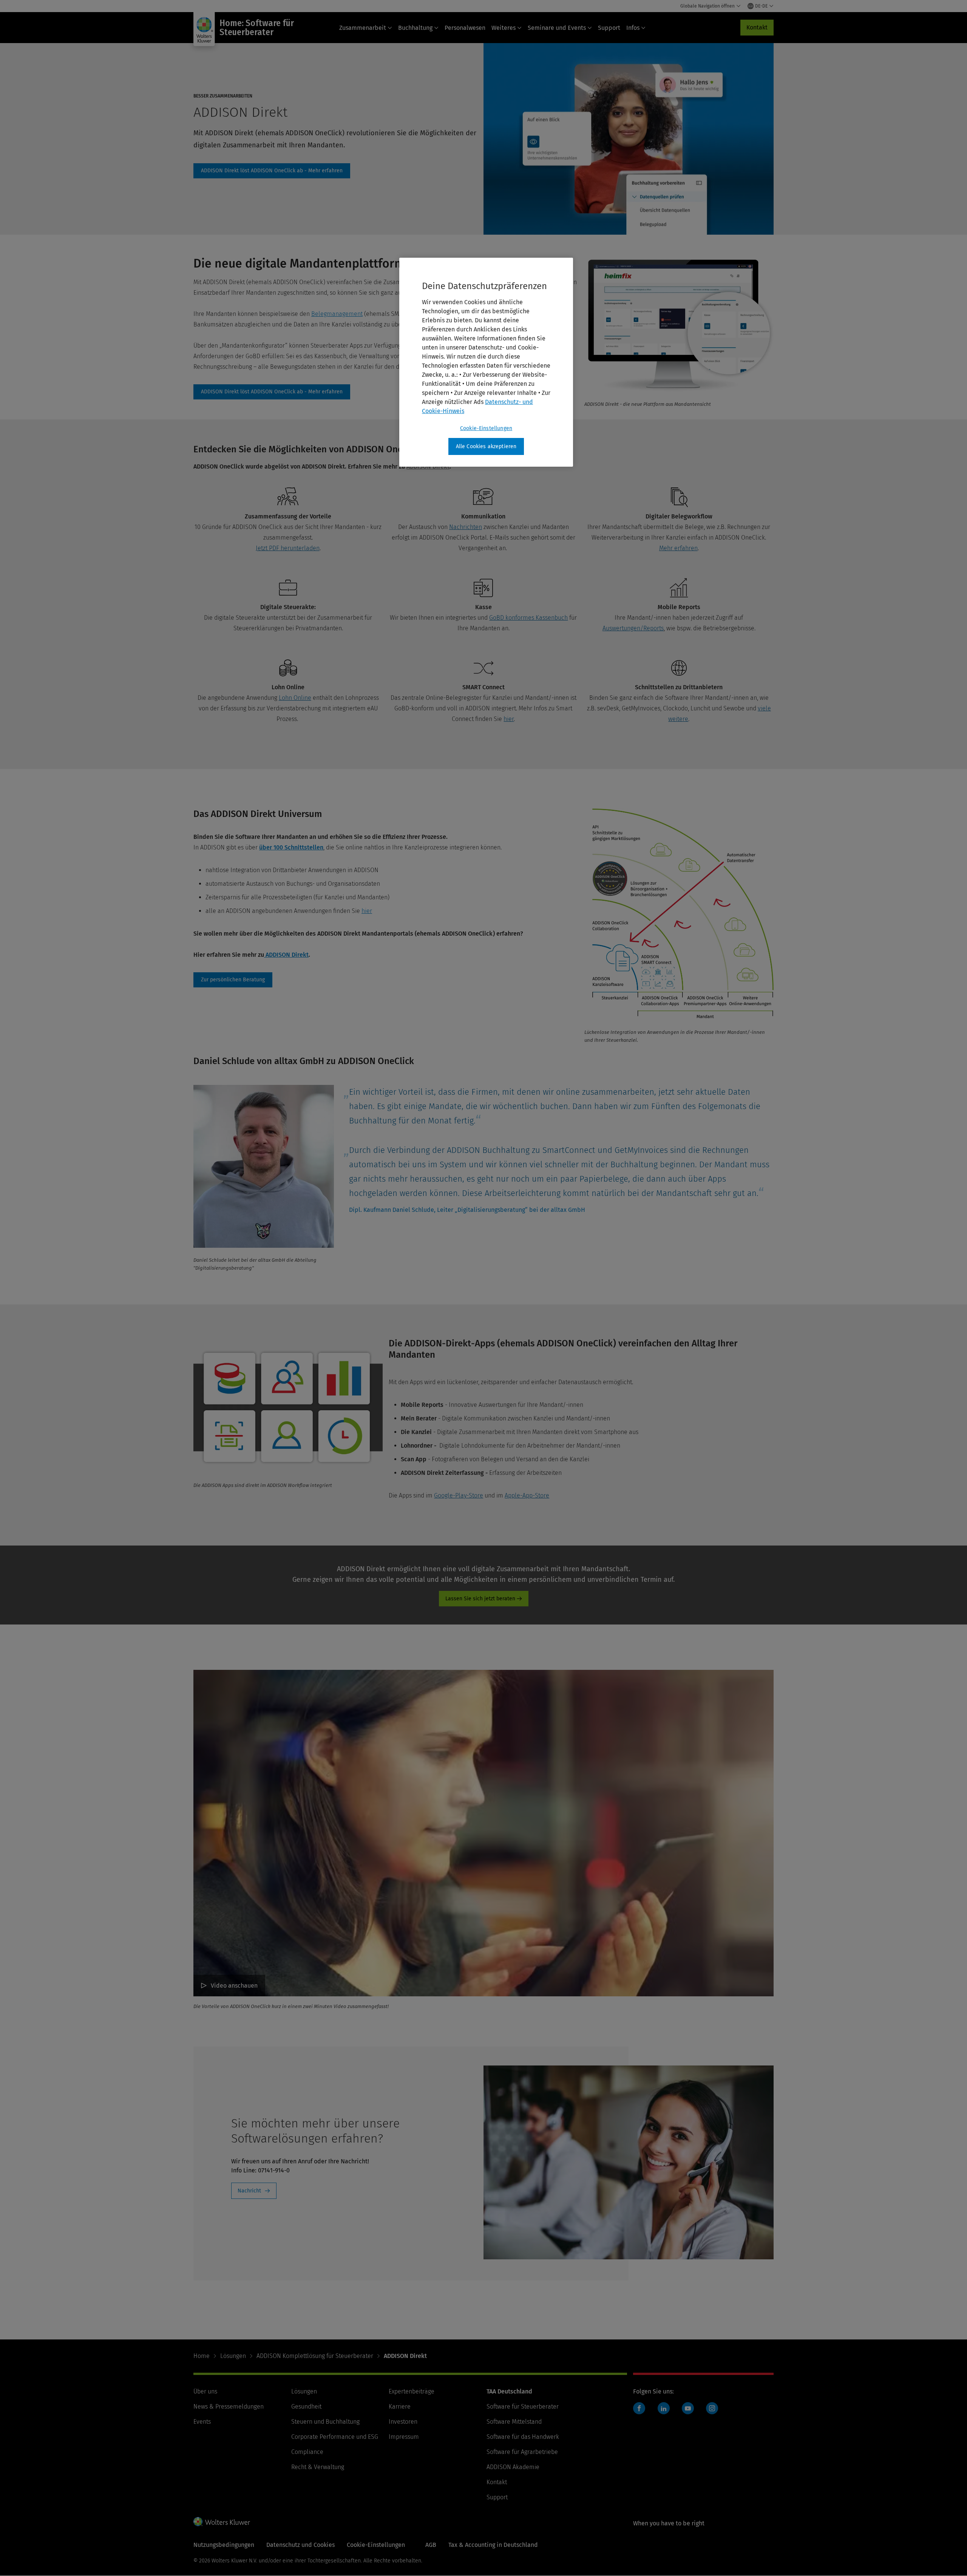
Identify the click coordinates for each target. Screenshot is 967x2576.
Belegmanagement (337, 314)
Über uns (205, 2391)
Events (202, 2422)
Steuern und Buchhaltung (325, 2422)
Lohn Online (295, 698)
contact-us (233, 980)
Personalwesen (465, 28)
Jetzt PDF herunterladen (288, 548)
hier (509, 719)
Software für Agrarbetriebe (522, 2452)
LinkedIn (664, 2408)
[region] (486, 362)
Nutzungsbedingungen (224, 2545)
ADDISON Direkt (272, 171)
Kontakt (757, 27)
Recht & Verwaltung (318, 2467)
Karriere (400, 2407)
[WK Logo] (222, 2522)
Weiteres (504, 28)
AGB (431, 2545)
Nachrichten (466, 527)
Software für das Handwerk (523, 2437)
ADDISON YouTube (690, 2412)
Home (202, 2356)
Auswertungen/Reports (633, 628)
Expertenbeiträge (412, 2391)
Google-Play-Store (459, 1495)
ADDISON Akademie (513, 2467)
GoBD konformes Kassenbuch (528, 618)
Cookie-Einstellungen (486, 428)
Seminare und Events (557, 28)
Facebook (639, 2408)
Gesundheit (306, 2407)
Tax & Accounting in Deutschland (493, 2545)
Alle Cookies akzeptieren (486, 446)
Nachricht (249, 2191)
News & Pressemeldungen (229, 2407)
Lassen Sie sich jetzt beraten (480, 1599)
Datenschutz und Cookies (300, 2545)
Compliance (307, 2452)
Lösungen (233, 2356)
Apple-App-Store (527, 1495)
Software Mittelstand (514, 2422)
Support (609, 28)
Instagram (712, 2408)
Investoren (403, 2422)
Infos (633, 28)
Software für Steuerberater (523, 2407)
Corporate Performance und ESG (335, 2437)
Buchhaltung (415, 28)
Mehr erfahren (678, 548)
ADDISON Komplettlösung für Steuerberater (315, 2356)
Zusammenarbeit (363, 28)
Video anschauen (234, 1986)
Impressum (404, 2437)
